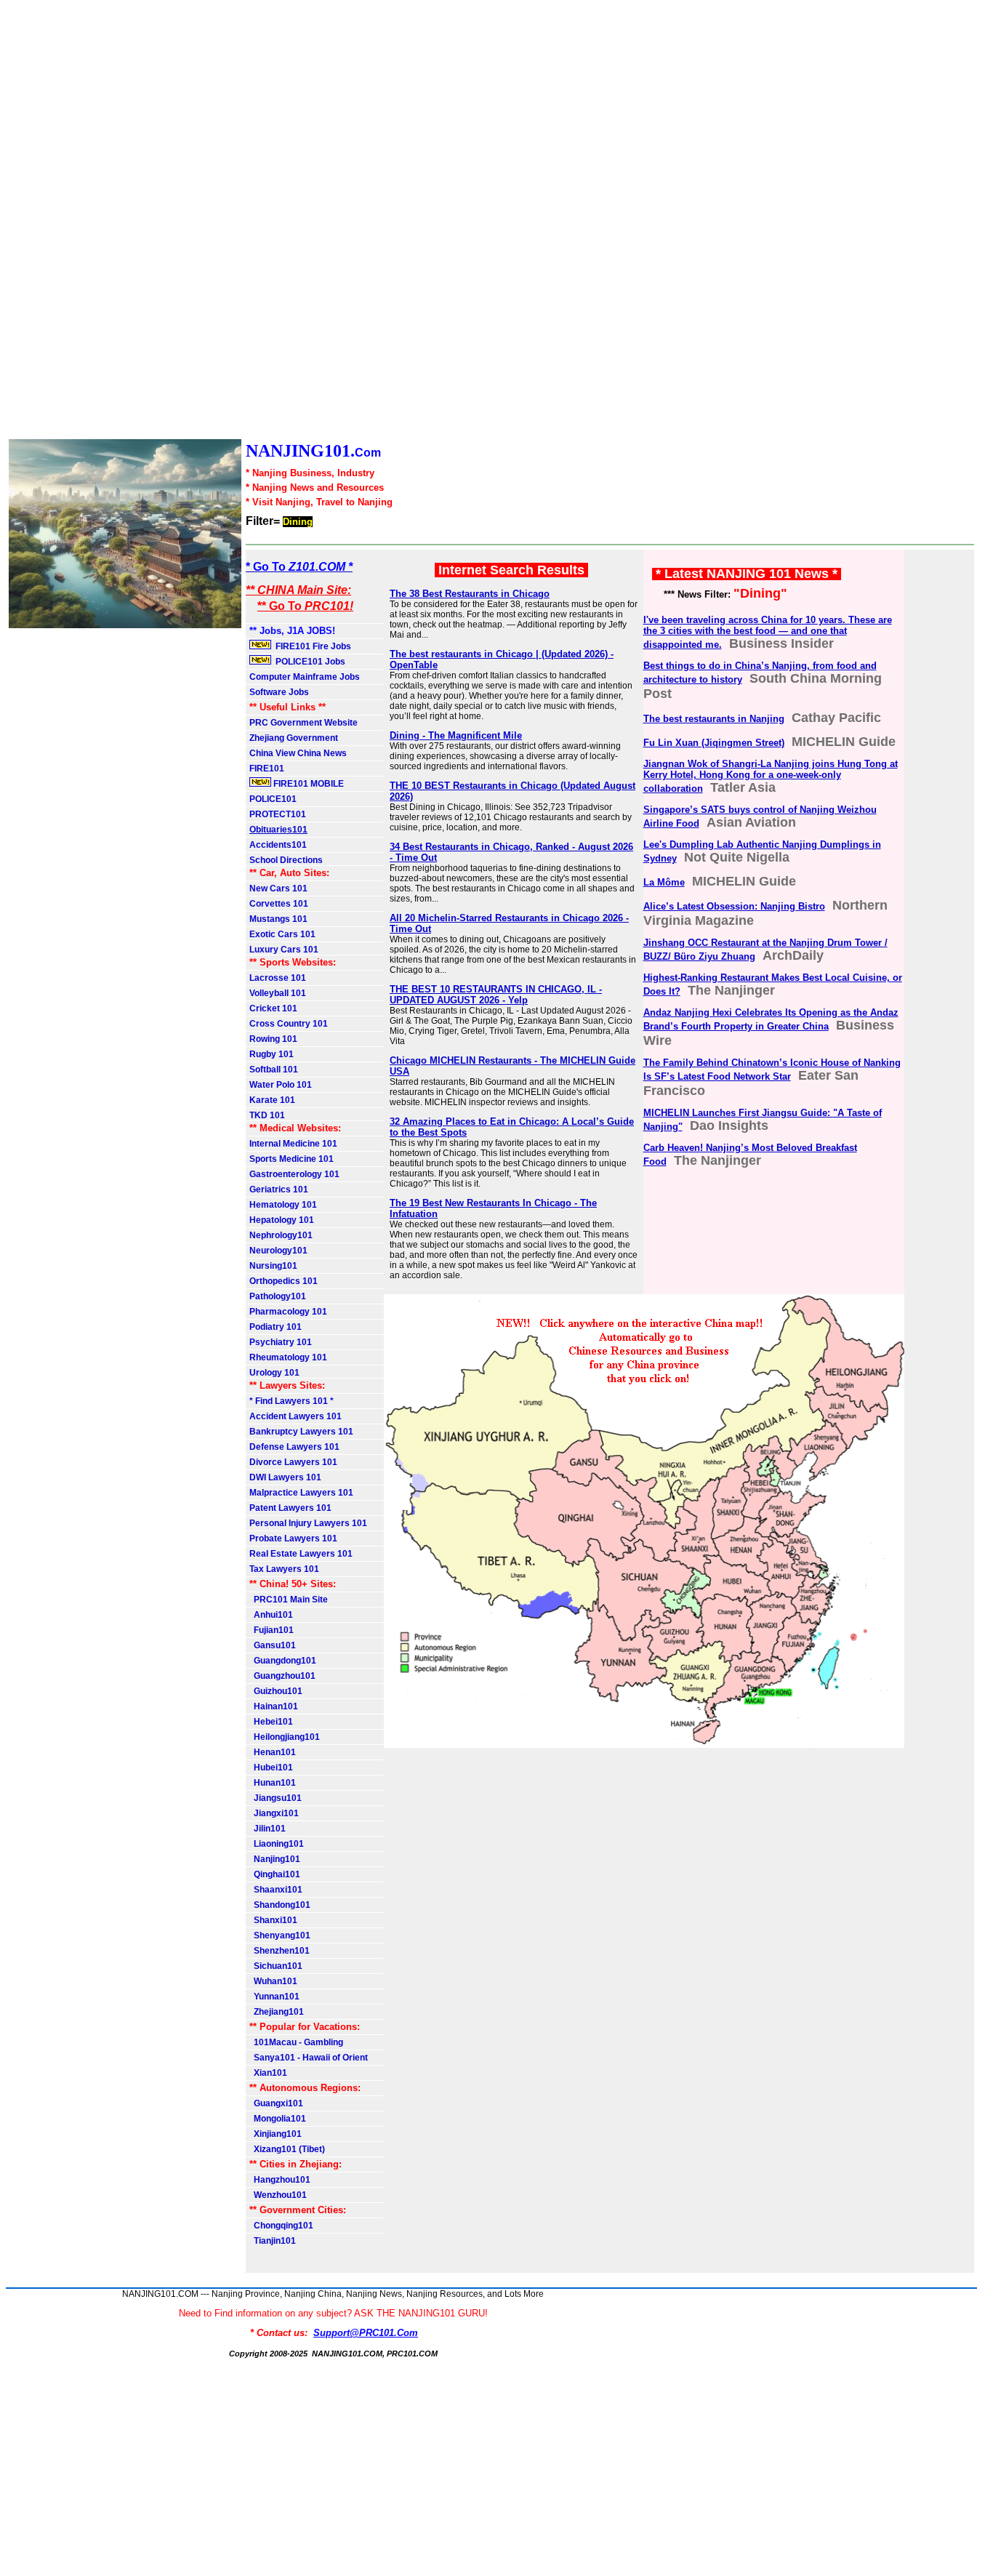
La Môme (664, 882)
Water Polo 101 (281, 1085)
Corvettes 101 (279, 904)
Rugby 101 (272, 1054)
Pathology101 (278, 1296)
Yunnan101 (274, 1997)
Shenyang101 (280, 1935)
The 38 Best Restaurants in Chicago (470, 594)
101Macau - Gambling (296, 2042)
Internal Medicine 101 (293, 1144)
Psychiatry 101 (281, 1342)
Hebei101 (271, 1722)
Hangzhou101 (280, 2180)
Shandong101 (280, 1905)
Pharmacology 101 (288, 1312)
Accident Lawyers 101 (296, 1416)
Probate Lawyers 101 (293, 1538)
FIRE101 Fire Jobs (312, 646)
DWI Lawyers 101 (285, 1477)
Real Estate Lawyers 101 (301, 1554)
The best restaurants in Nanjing (714, 719)
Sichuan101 (276, 1966)
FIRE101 (267, 769)
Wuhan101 (273, 1981)
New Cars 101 (278, 888)
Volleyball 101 (278, 993)
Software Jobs (280, 692)
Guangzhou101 (282, 1676)
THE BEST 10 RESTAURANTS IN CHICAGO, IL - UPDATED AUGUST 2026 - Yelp (496, 995)
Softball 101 (274, 1070)
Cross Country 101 (289, 1024)
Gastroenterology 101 (294, 1174)
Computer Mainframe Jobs (305, 677)
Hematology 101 (283, 1205)
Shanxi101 (273, 1920)
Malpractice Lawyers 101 (301, 1493)
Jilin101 (268, 1829)
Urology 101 (274, 1373)
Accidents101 (278, 845)
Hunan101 (273, 1783)
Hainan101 (274, 1706)
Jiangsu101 (276, 1798)
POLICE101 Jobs (309, 662)
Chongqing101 (281, 2226)
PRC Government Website (303, 723)
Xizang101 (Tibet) (287, 2149)
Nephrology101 (281, 1235)
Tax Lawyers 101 (284, 1569)
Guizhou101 (276, 1691)
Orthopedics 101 (284, 1281)
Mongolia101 (278, 2119)
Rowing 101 (273, 1039)
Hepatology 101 (282, 1220)
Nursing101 (273, 1266)
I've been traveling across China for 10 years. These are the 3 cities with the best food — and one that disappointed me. (768, 632)
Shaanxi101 (276, 1890)
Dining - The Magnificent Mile (456, 735)
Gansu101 (273, 1645)
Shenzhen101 (280, 1951)
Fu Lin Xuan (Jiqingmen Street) (714, 743)
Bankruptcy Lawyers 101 (301, 1432)
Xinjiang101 (276, 2134)
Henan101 (273, 1752)
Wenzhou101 (278, 2195)
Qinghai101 (275, 1874)
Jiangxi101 (274, 1813)
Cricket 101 (273, 1008)
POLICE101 (273, 799)
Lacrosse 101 (278, 978)
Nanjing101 (275, 1859)
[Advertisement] (436, 221)
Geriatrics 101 (279, 1189)
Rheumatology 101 (288, 1357)
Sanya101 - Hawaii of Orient (309, 2058)
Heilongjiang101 (285, 1737)
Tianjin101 (273, 2241)
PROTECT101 (278, 814)
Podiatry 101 (276, 1327)
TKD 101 (267, 1115)
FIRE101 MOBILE (307, 784)
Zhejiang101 (277, 2012)
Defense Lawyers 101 (294, 1447)
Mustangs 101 (278, 919)
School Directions (286, 860)
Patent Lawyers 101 (290, 1508)
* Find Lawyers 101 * (292, 1401)
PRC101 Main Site (289, 1600)
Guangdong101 (283, 1661)
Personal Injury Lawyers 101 (308, 1523)
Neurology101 (278, 1251)
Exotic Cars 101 (282, 934)
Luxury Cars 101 (284, 950)
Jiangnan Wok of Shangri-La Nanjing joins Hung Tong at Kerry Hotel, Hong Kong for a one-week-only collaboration (771, 776)
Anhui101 (271, 1615)
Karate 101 (272, 1100)
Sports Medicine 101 (292, 1159)
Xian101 (268, 2073)
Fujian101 (272, 1630)
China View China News (298, 753)
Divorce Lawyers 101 (293, 1462)
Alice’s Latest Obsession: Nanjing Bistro (734, 906)
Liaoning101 (277, 1844)
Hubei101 (271, 1768)
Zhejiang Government (294, 738)
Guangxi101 (276, 2103)
